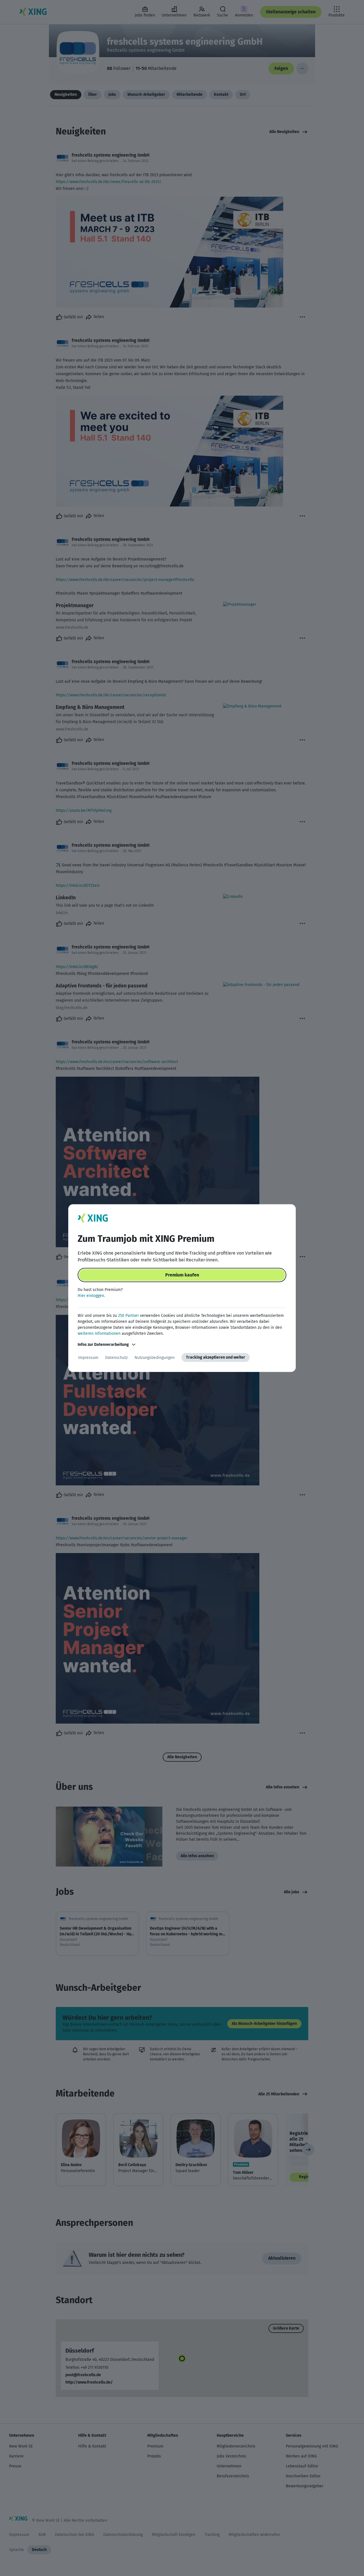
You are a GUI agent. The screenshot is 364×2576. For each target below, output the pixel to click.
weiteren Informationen (99, 1333)
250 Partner (128, 1316)
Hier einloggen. (91, 1296)
